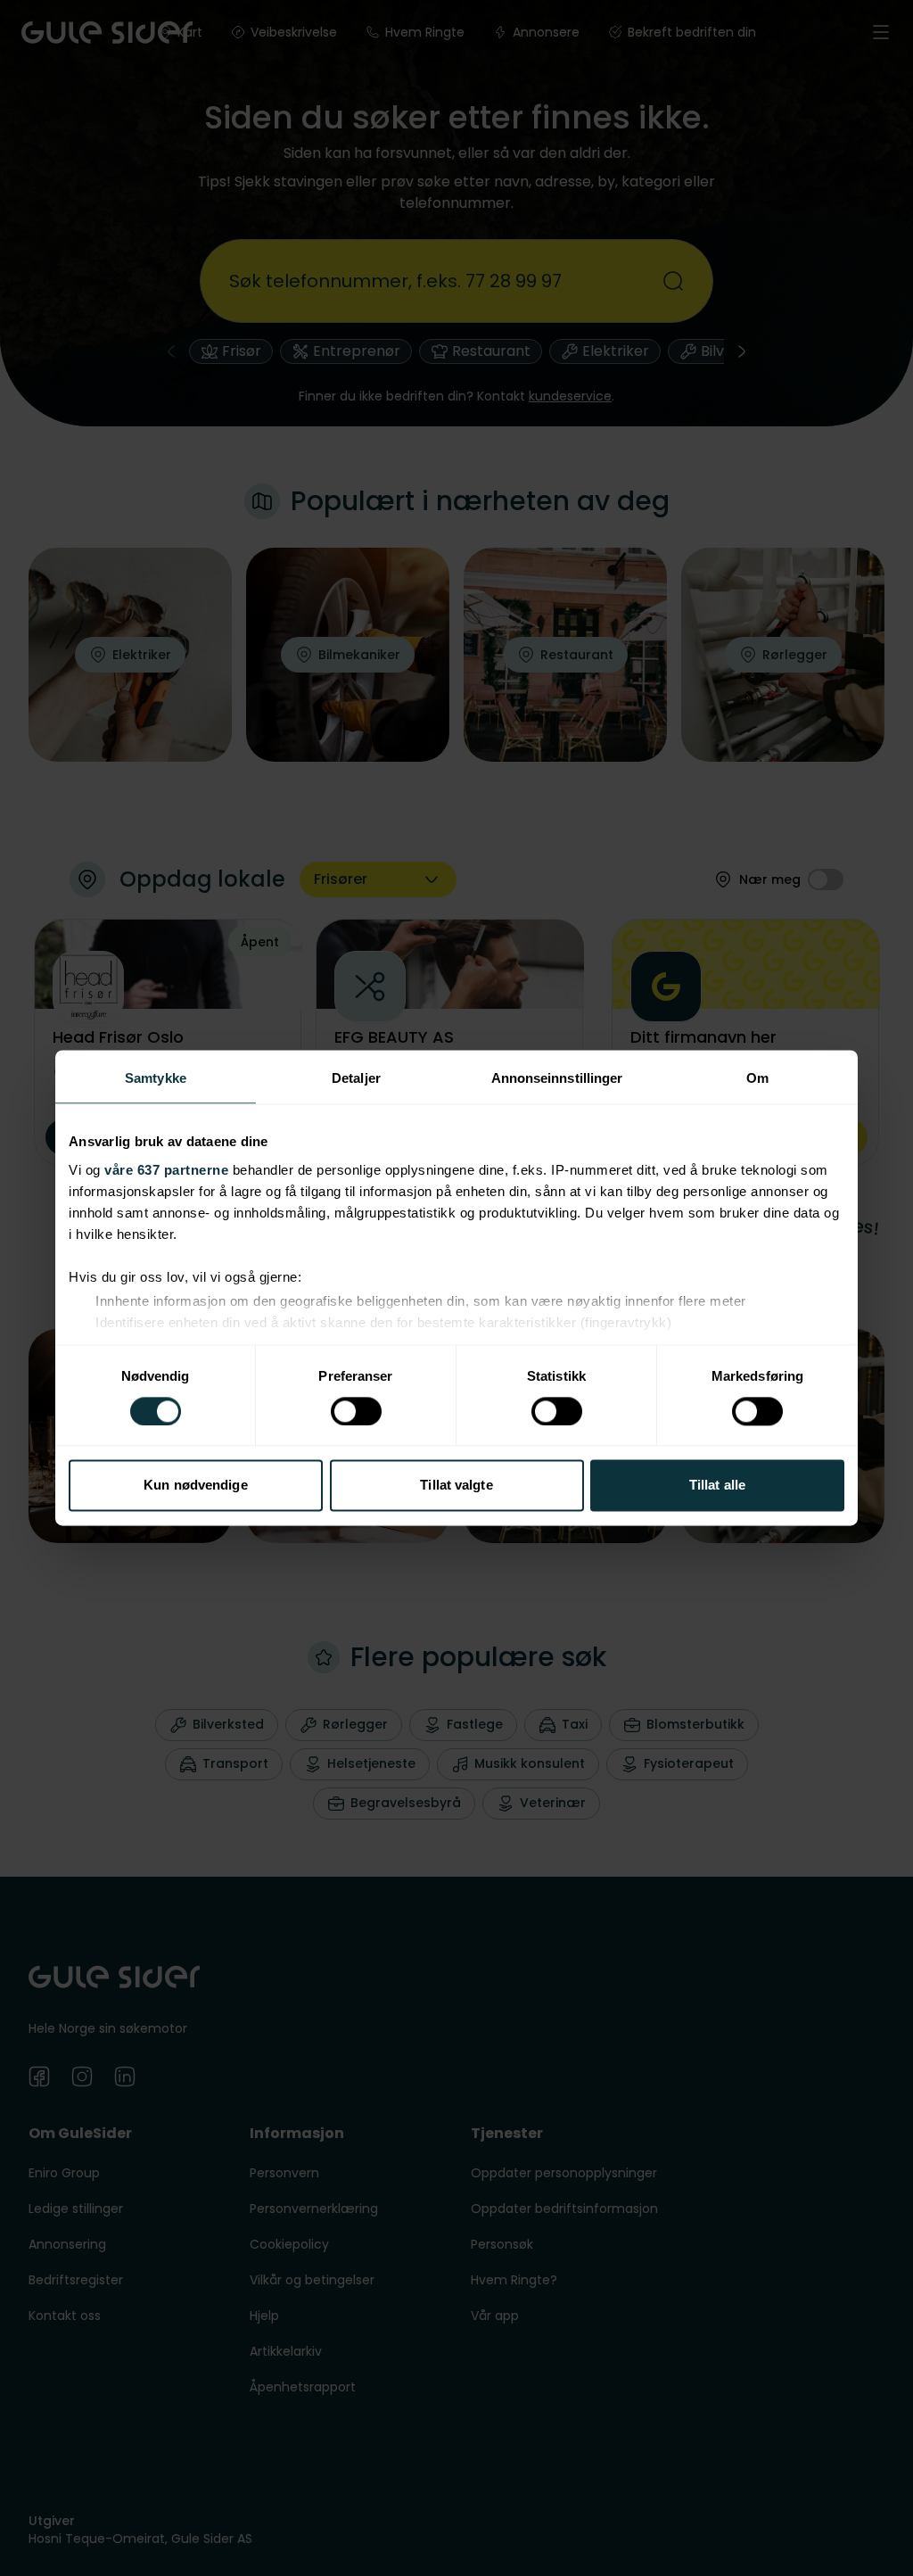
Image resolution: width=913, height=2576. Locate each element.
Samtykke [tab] (156, 1078)
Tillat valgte (456, 1486)
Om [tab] (757, 1078)
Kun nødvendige (195, 1486)
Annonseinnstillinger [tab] (557, 1078)
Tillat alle (717, 1486)
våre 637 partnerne (166, 1170)
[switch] (356, 1411)
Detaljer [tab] (356, 1078)
